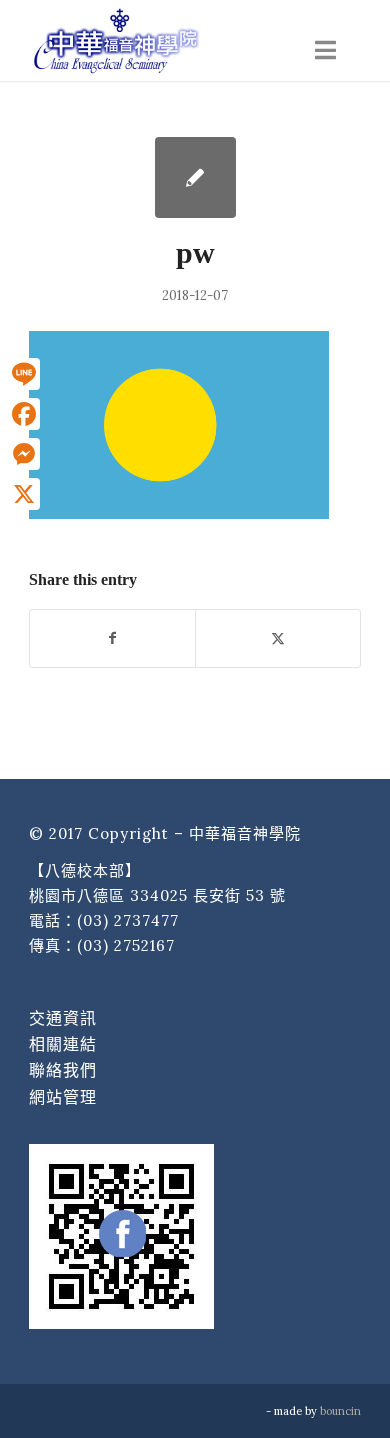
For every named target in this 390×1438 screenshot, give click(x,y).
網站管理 (63, 1097)
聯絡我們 (63, 1070)
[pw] (195, 177)
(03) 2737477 (128, 920)
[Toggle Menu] (325, 50)
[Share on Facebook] (112, 638)
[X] (24, 494)
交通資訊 (63, 1018)
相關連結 (63, 1044)
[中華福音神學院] (161, 40)
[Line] (24, 374)
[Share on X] (278, 638)
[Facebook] (24, 414)
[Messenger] (24, 454)
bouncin (340, 1411)
